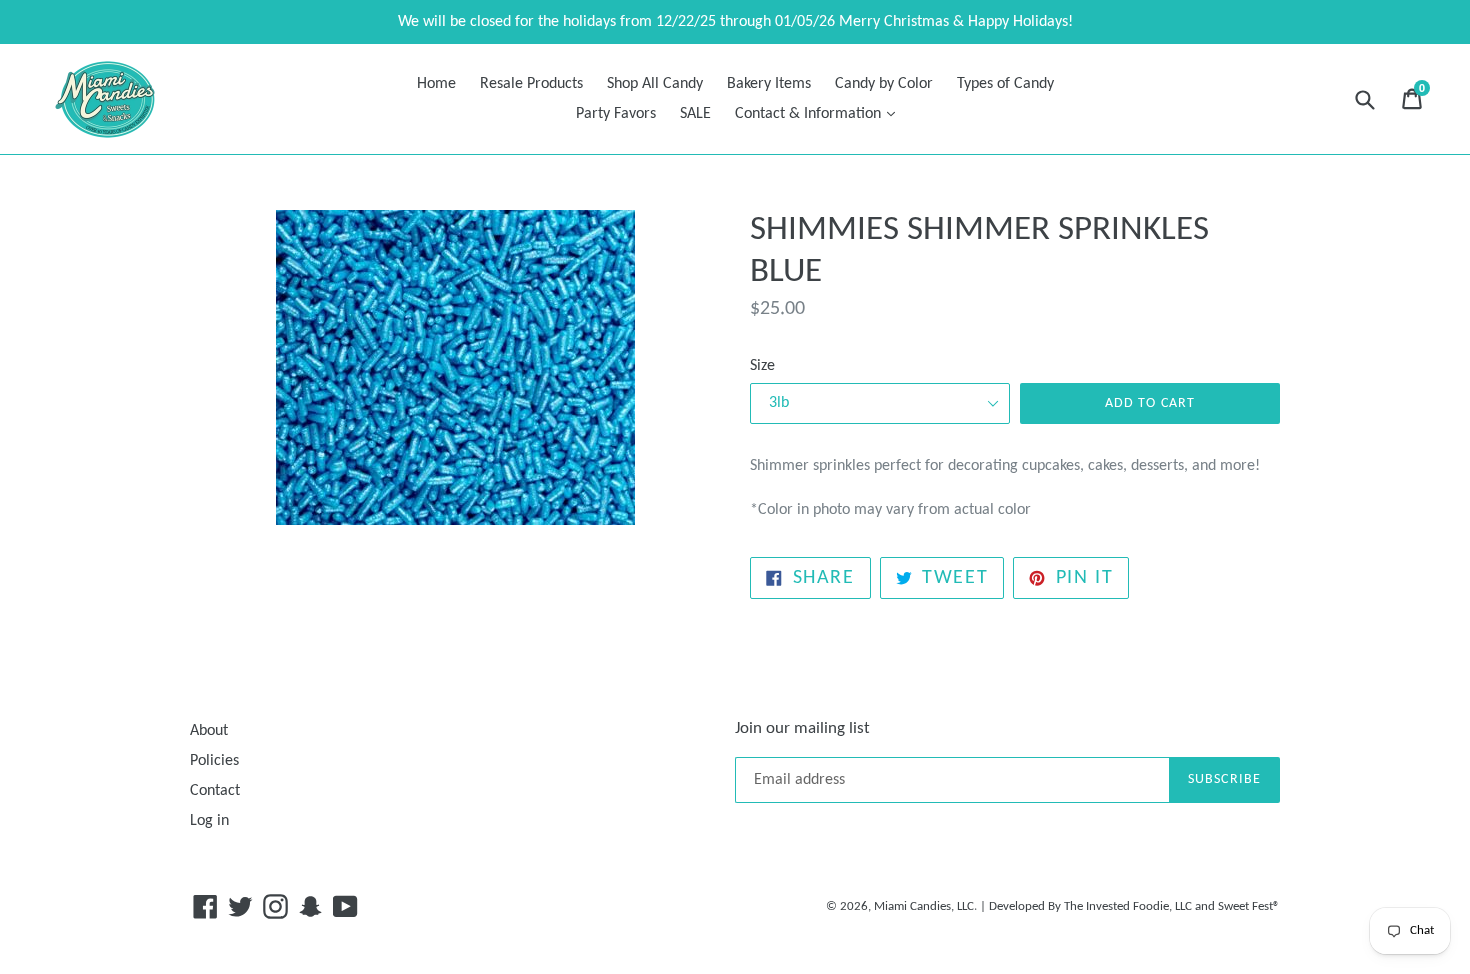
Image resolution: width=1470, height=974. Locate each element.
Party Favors (616, 114)
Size (762, 366)
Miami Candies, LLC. (925, 906)
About (209, 731)
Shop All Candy (655, 84)
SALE (695, 114)
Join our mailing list (802, 728)
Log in (209, 821)
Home (436, 84)
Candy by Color (884, 84)
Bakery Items (769, 84)
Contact (215, 791)
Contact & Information (820, 113)
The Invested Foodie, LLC (1128, 906)
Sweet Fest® (1249, 906)
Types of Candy (1005, 84)
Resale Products (531, 84)
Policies (214, 761)
